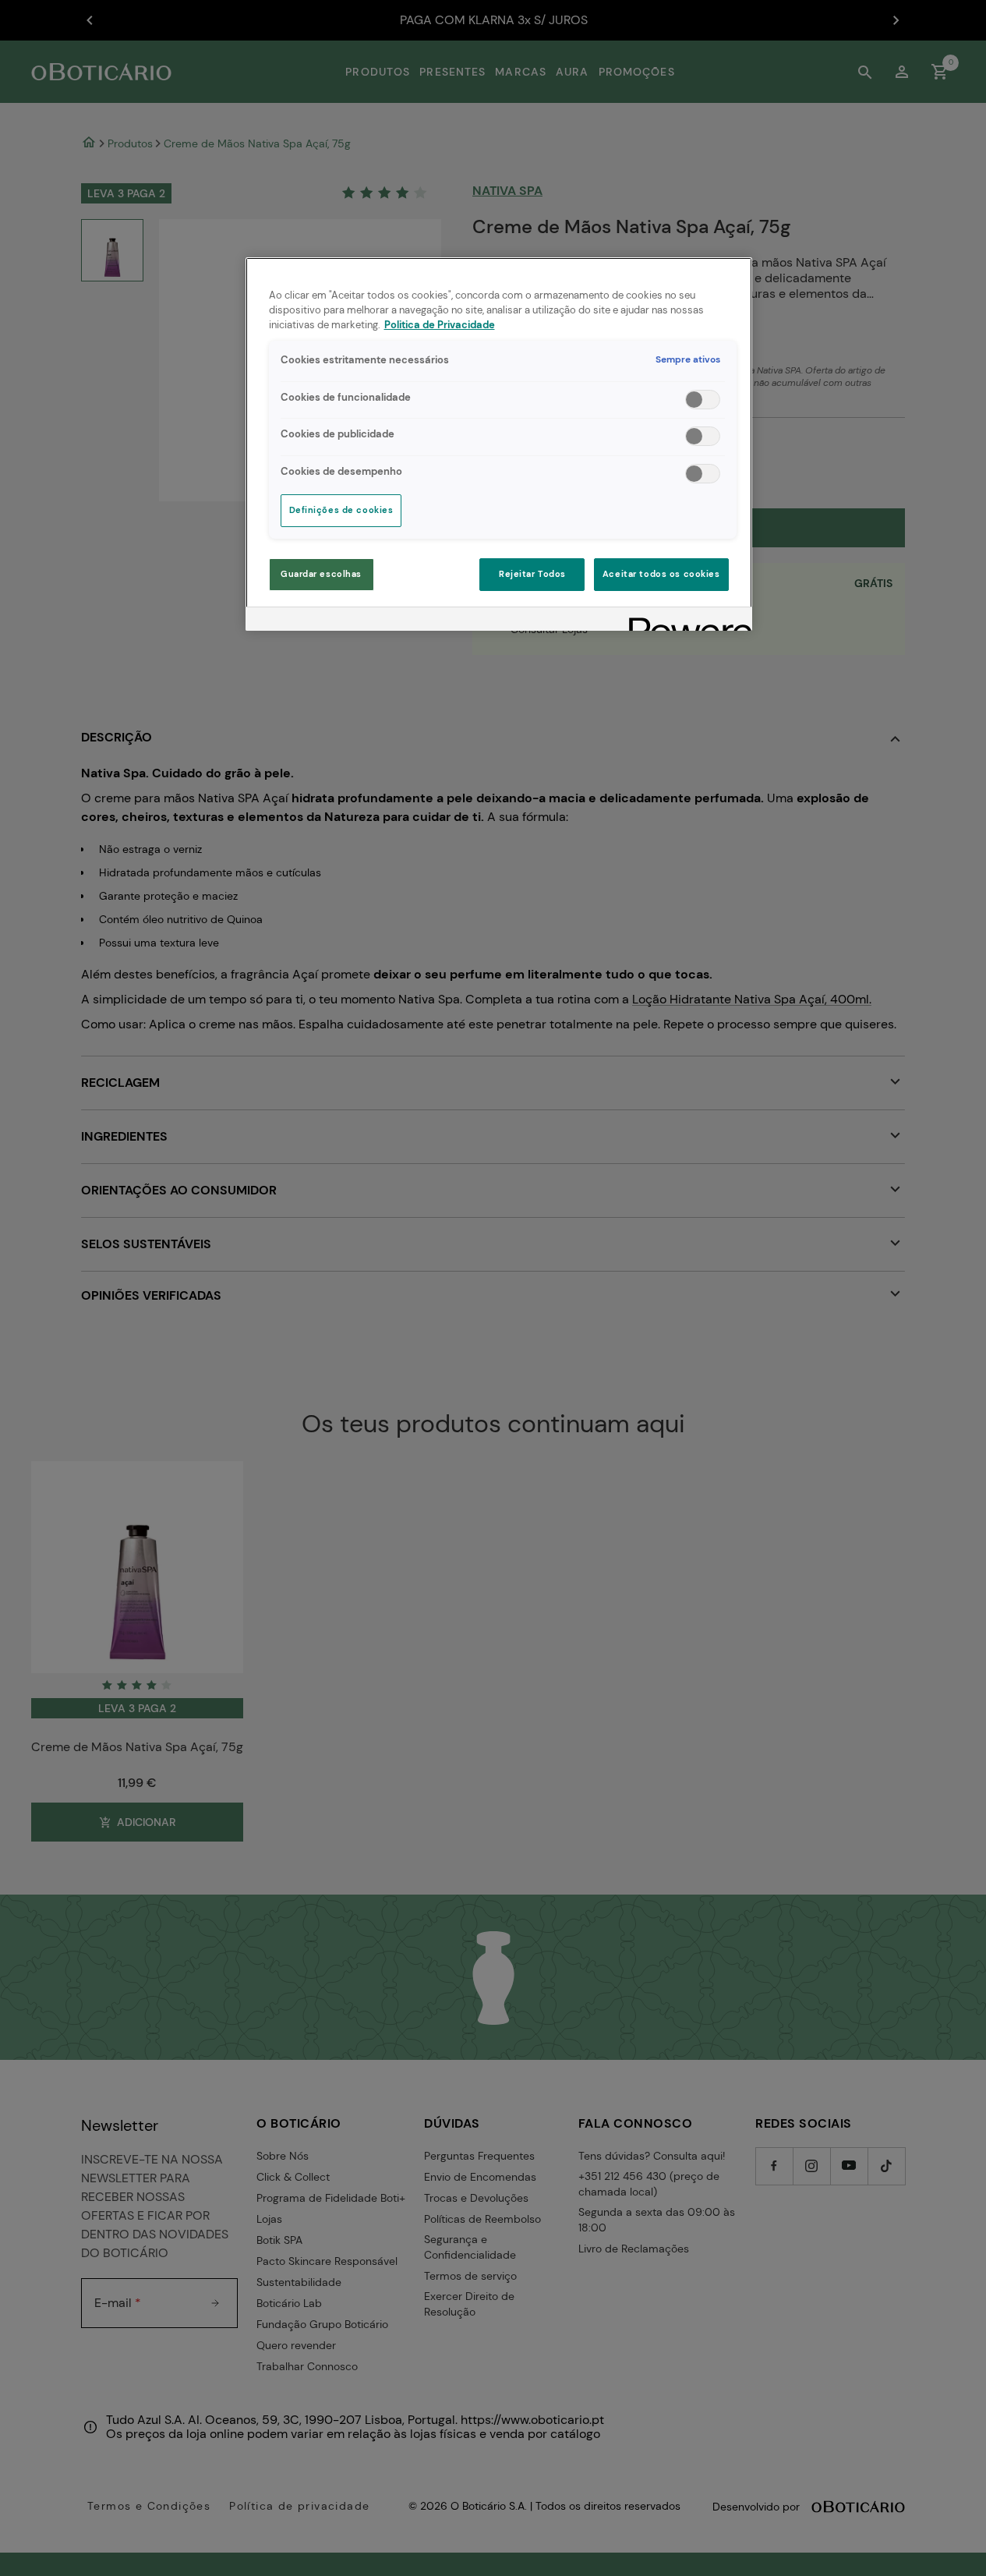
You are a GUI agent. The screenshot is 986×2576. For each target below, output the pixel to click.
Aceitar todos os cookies (661, 574)
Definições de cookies (341, 510)
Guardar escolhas (321, 574)
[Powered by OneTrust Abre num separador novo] (685, 621)
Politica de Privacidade (440, 325)
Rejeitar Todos (532, 574)
